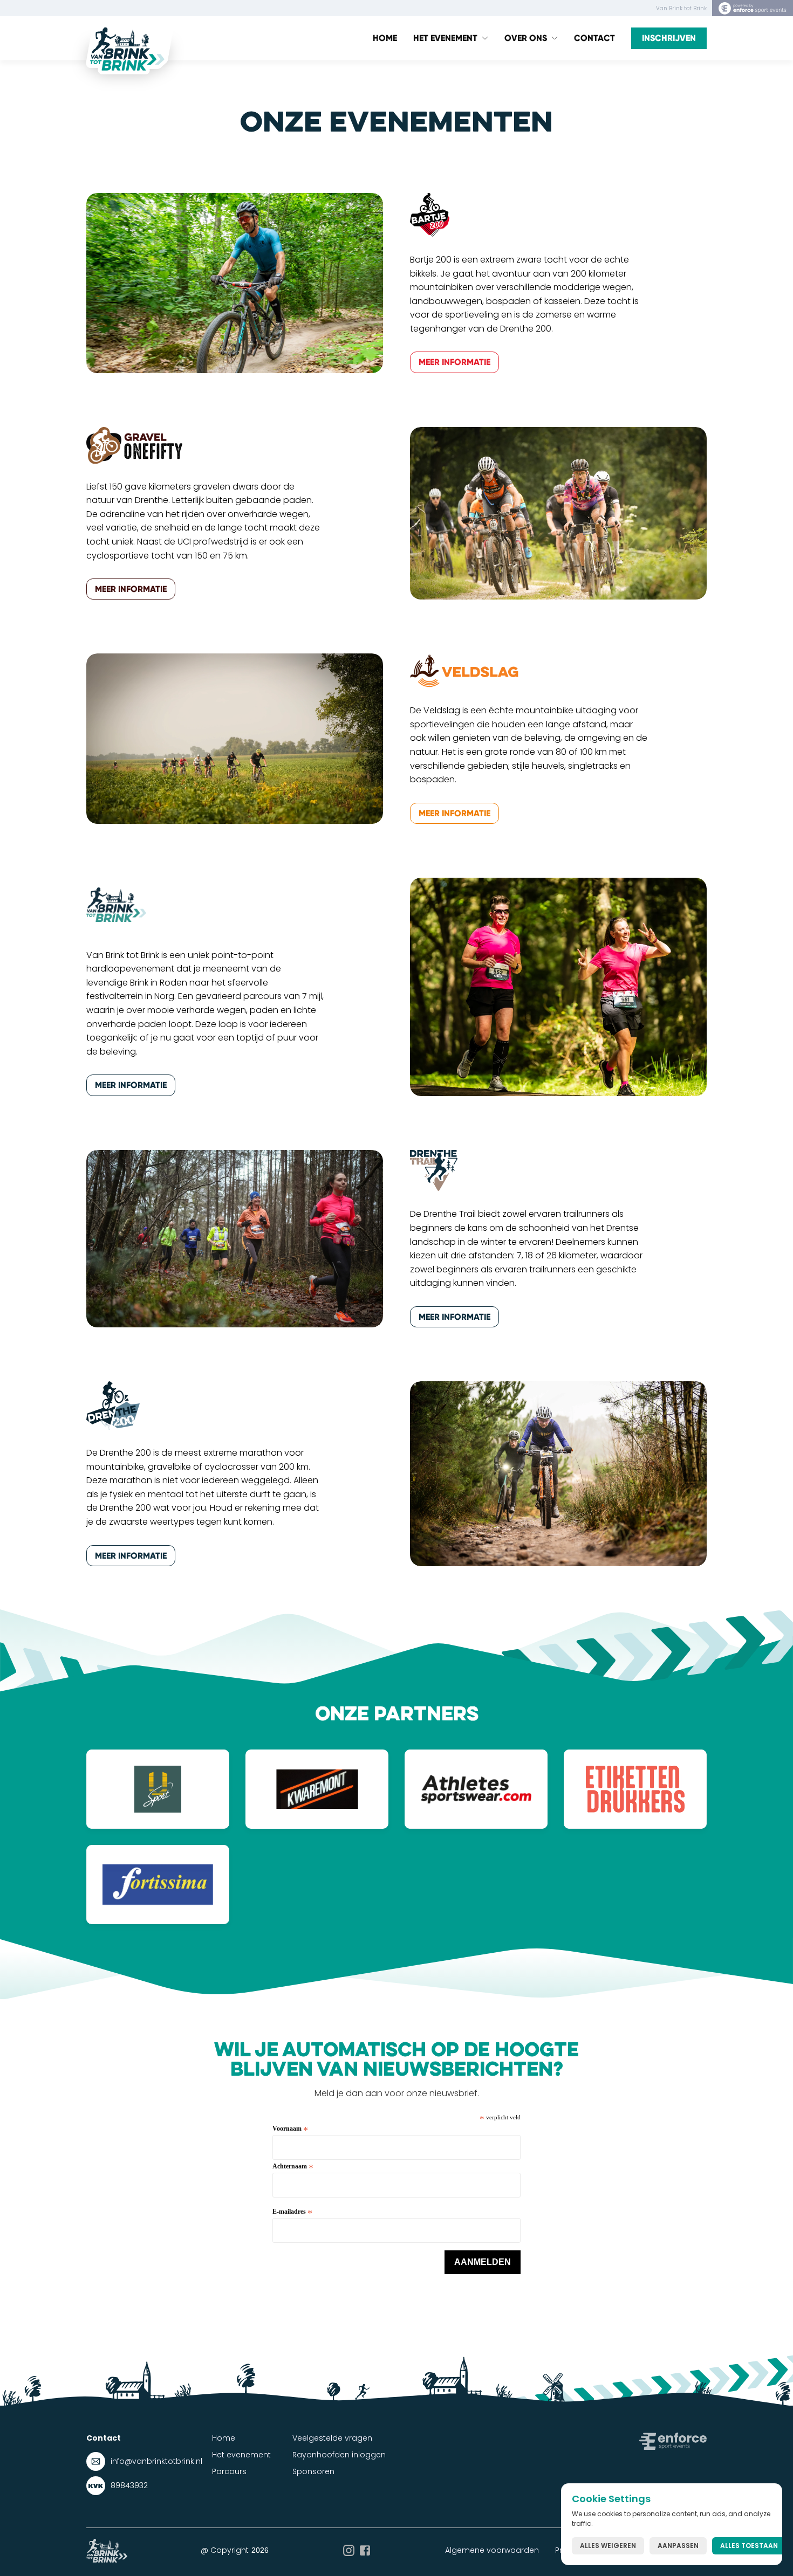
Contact (594, 38)
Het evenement (241, 2455)
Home (385, 38)
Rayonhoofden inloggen (339, 2455)
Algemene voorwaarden (492, 2550)
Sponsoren (313, 2471)
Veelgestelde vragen (332, 2438)
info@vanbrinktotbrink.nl (156, 2461)
